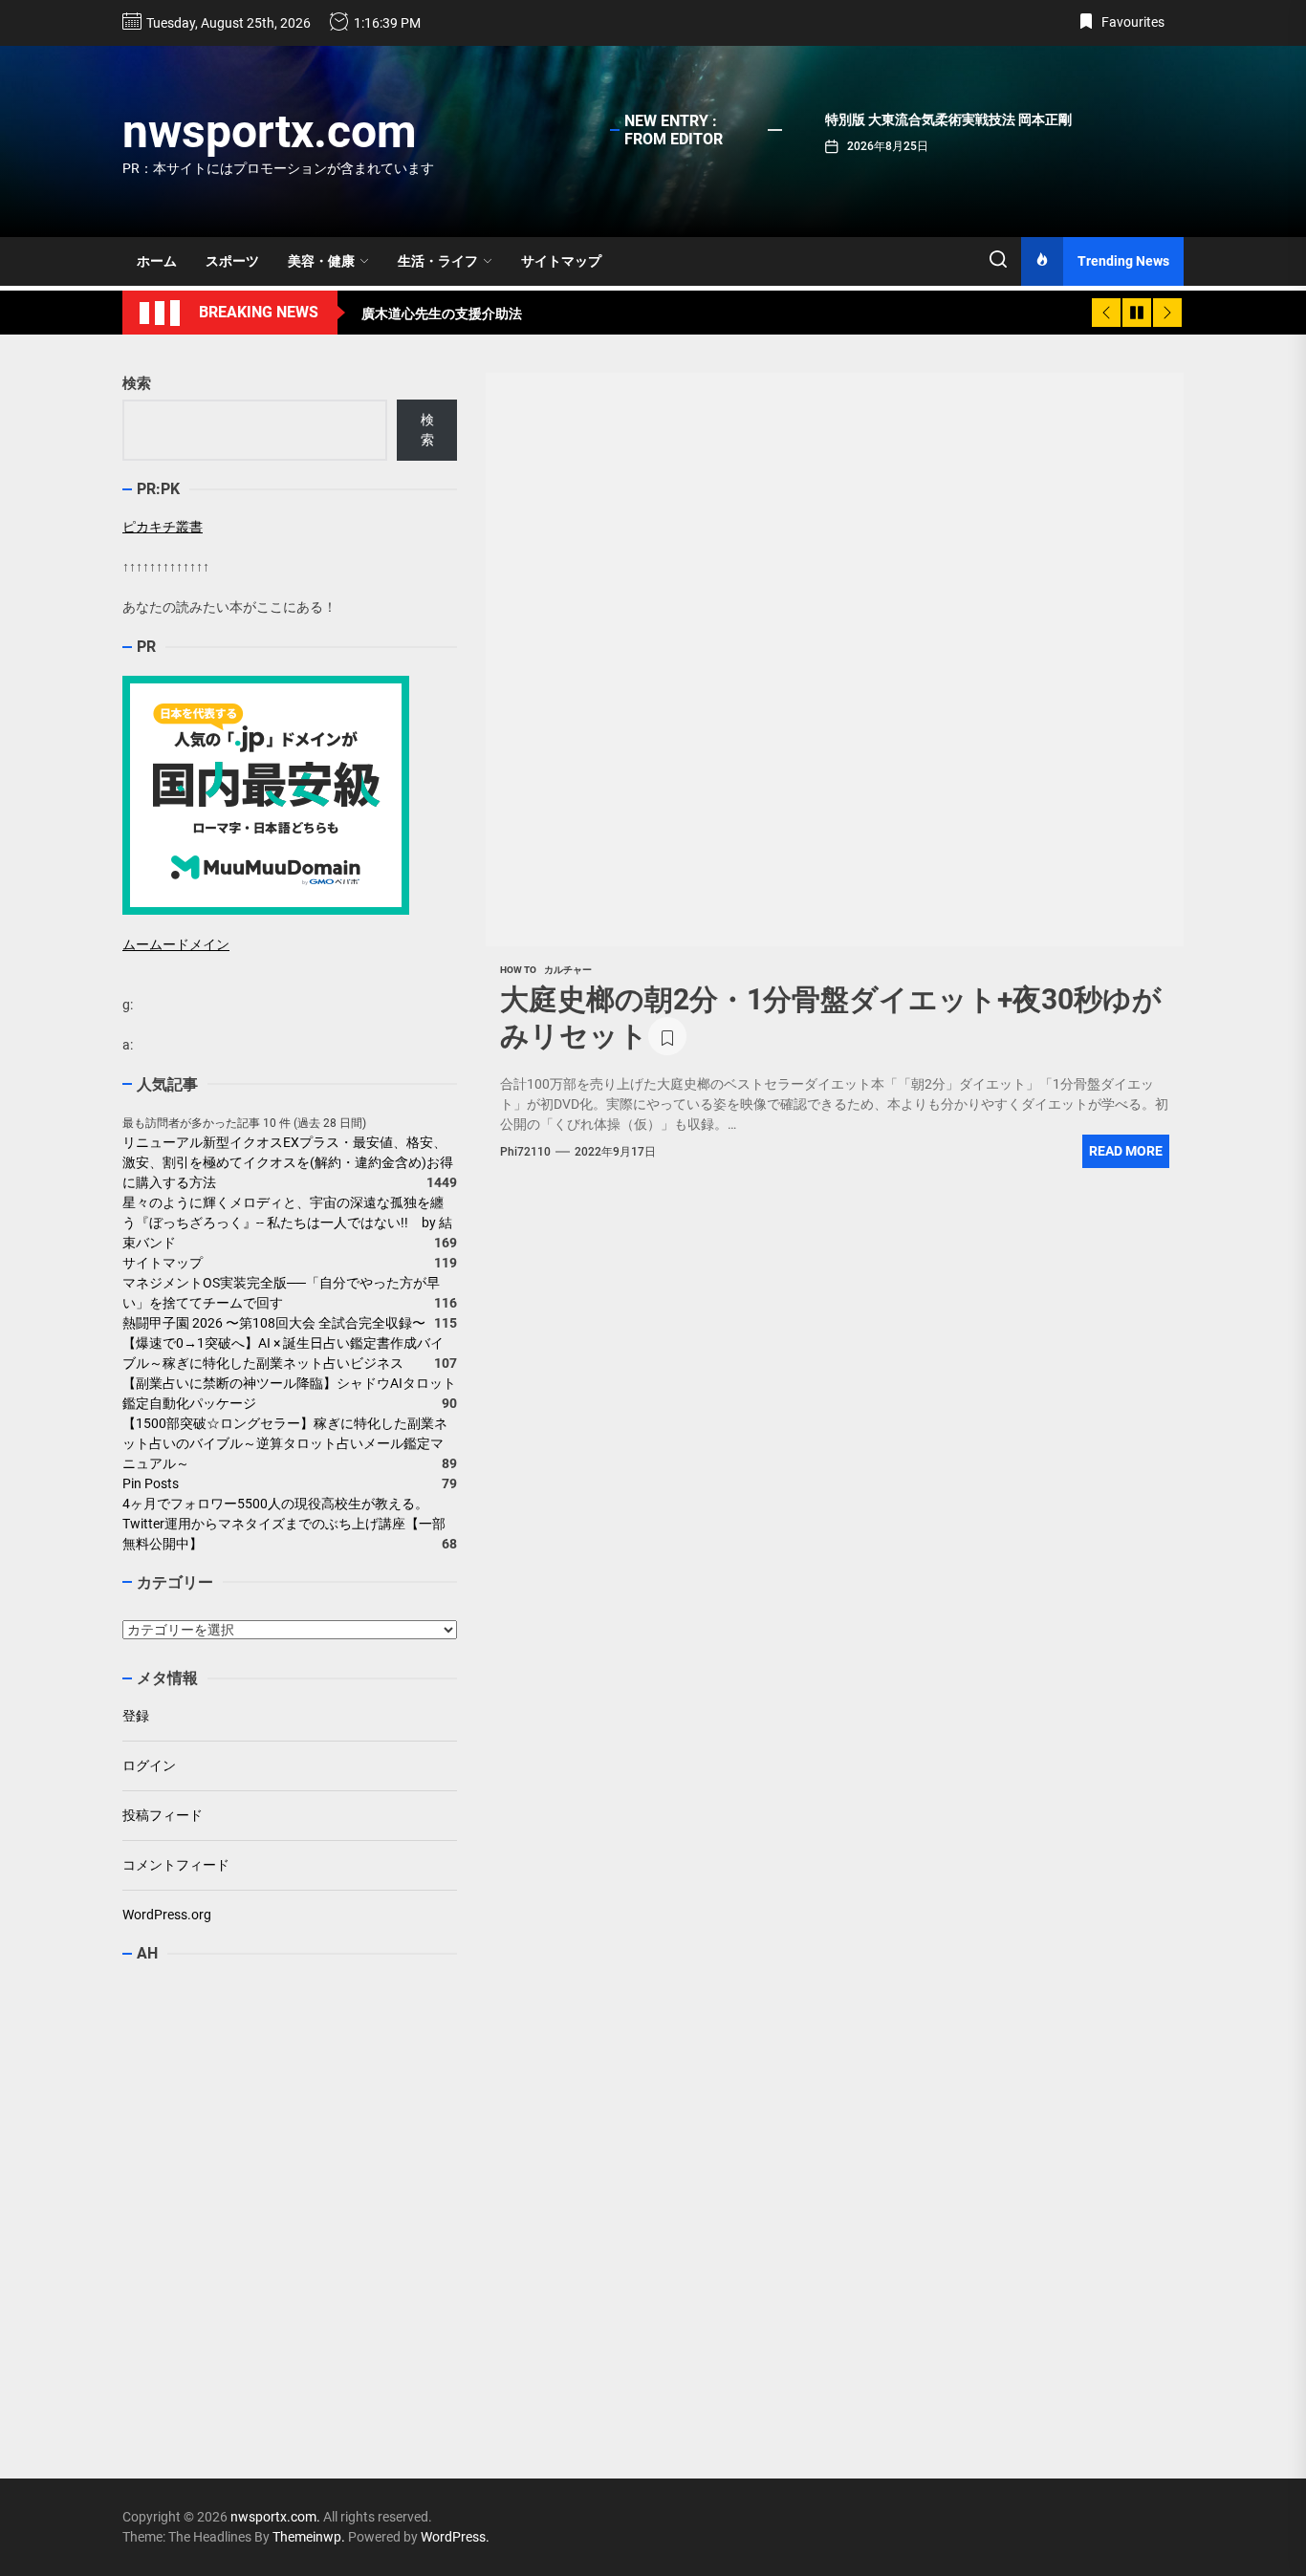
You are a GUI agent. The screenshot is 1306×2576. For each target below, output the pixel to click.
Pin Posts (151, 1483)
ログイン (149, 1765)
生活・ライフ (438, 261)
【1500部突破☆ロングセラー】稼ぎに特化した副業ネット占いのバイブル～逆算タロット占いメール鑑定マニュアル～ (285, 1443)
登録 (136, 1716)
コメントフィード (176, 1865)
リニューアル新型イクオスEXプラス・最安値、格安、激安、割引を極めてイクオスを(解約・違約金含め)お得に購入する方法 (288, 1162)
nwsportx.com (270, 131)
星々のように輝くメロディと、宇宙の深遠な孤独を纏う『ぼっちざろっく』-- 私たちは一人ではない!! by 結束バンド (287, 1223)
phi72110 (525, 1152)
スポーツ (232, 261)
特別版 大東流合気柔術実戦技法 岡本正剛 (948, 119)
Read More (1126, 1151)
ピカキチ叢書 (163, 527)
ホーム (157, 261)
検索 (137, 383)
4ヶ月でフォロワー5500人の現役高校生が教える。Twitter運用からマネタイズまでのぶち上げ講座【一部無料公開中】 (284, 1524)
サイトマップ (561, 261)
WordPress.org (167, 1915)
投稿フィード (163, 1815)
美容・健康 (321, 261)
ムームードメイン (176, 944)
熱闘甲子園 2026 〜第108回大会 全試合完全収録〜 (274, 1323)
